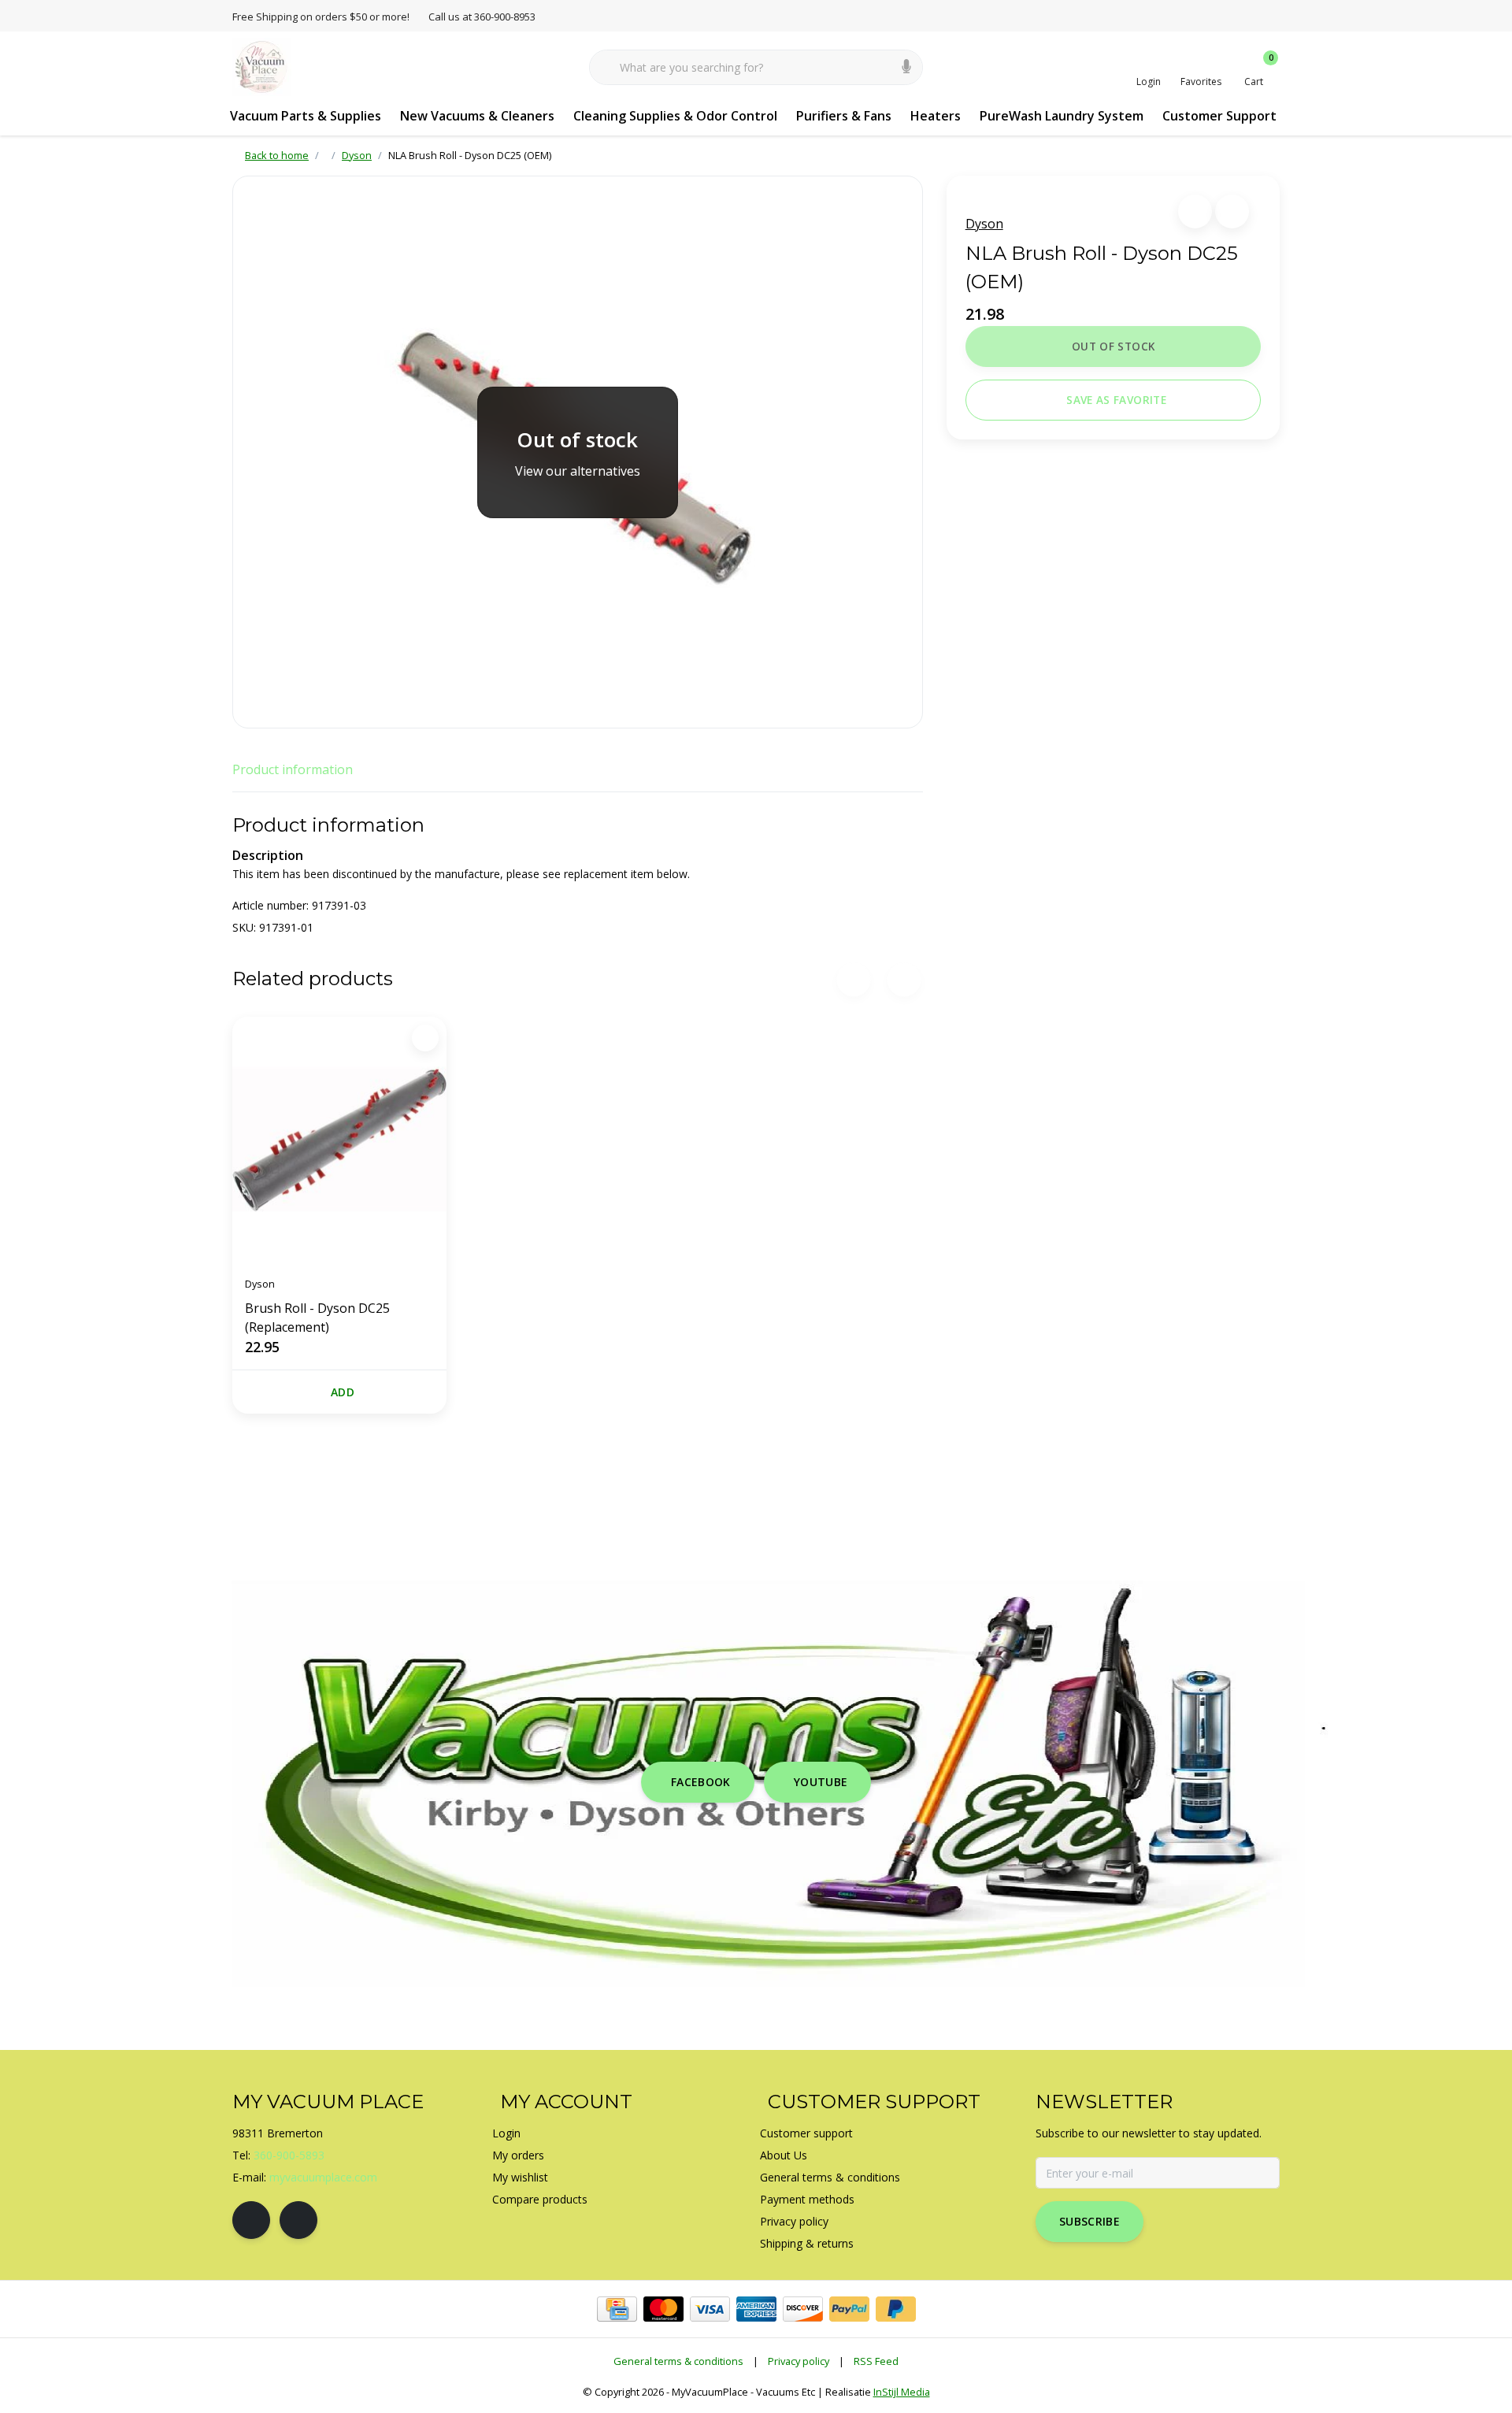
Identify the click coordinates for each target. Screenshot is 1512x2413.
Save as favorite (1116, 400)
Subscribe (1090, 2221)
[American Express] (756, 2309)
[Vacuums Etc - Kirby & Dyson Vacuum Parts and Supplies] (262, 66)
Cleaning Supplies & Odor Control (675, 116)
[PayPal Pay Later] (896, 2309)
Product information (293, 769)
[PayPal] (849, 2309)
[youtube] (298, 2220)
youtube (821, 1782)
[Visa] (710, 2309)
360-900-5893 (289, 2155)
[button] (1195, 211)
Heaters (936, 116)
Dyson (984, 224)
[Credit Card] (617, 2309)
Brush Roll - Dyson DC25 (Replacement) (317, 1318)
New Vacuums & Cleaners (477, 116)
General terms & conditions (678, 2361)
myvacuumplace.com (323, 2177)
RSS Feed (876, 2361)
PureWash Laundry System (1062, 116)
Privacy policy (799, 2361)
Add (343, 1392)
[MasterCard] (663, 2309)
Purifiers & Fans (844, 116)
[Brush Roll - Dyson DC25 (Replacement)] (339, 1140)
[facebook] (251, 2220)
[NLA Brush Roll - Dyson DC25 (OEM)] (578, 452)
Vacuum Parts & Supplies (306, 116)
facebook (701, 1782)
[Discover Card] (803, 2309)
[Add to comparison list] (1232, 211)
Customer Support (1219, 116)
